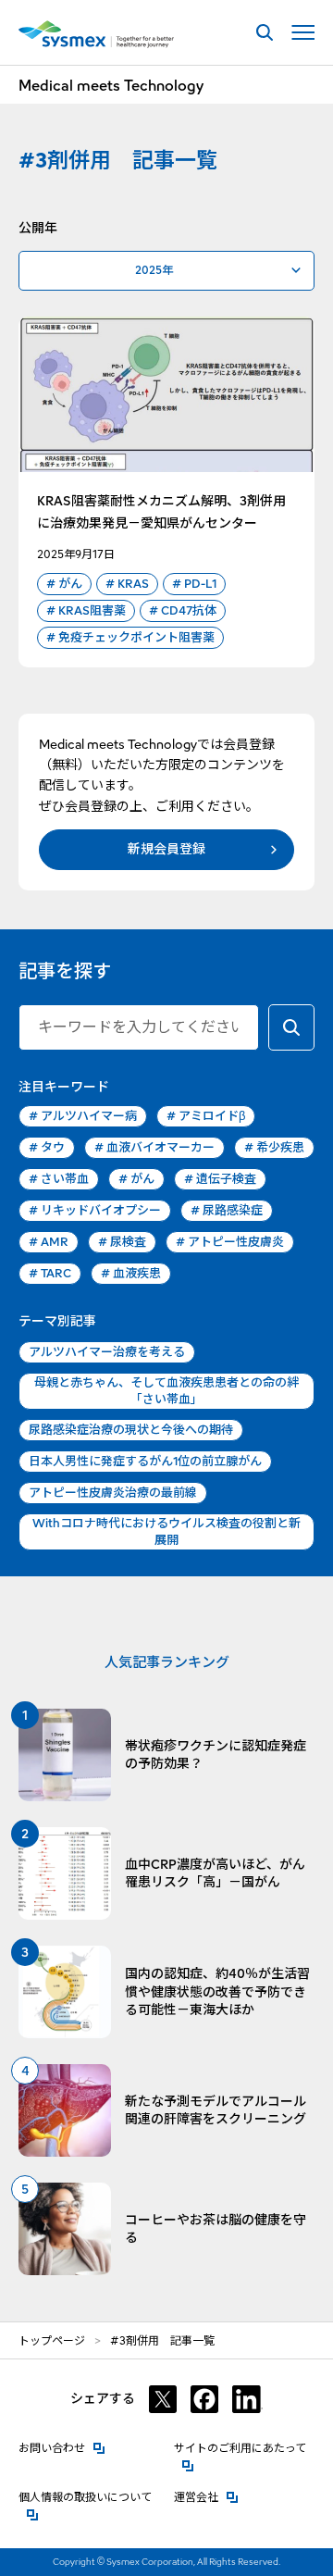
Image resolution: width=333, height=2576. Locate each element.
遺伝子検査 (220, 1179)
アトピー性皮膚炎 (230, 1242)
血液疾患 (131, 1273)
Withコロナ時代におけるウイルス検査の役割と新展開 (166, 1531)
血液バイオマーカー (154, 1147)
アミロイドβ (206, 1116)
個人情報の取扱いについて (89, 2497)
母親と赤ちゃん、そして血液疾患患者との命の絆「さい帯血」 (166, 1391)
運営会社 (206, 2497)
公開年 (38, 228)
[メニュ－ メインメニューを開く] (303, 33)
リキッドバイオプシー (95, 1210)
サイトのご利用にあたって (245, 2448)
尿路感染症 (227, 1210)
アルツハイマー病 (83, 1116)
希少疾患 (274, 1147)
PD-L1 (194, 584)
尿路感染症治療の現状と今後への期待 (131, 1430)
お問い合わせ (62, 2448)
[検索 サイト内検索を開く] (264, 33)
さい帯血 (59, 1179)
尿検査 (122, 1242)
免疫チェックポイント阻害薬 (130, 637)
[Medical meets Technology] (96, 34)
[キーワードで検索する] (291, 1027)
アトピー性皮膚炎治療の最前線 (113, 1493)
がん (64, 584)
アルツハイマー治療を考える (107, 1352)
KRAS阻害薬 (86, 610)
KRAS (127, 584)
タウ (47, 1147)
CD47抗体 (183, 610)
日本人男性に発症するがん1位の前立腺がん (145, 1461)
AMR (49, 1242)
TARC (50, 1273)
